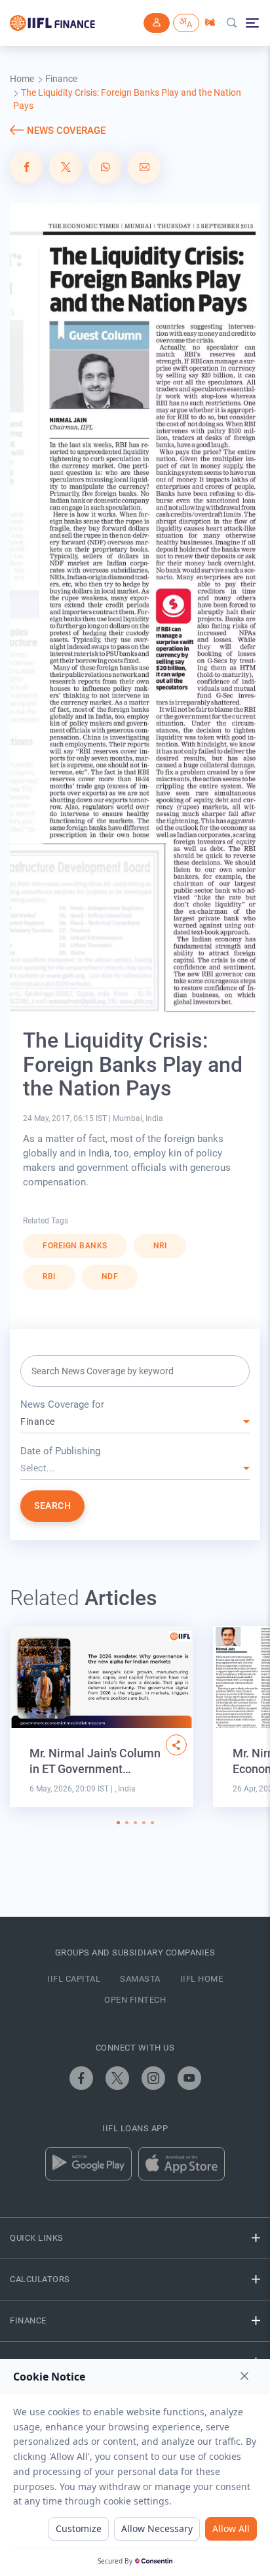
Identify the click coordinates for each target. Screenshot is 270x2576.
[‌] (176, 1745)
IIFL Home (202, 1979)
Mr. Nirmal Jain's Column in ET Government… (95, 1761)
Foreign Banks (75, 1246)
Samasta (140, 1979)
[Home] (52, 23)
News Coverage (66, 131)
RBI (49, 1277)
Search (52, 1505)
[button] (118, 1823)
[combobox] (135, 1422)
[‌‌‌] (157, 23)
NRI (160, 1246)
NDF (110, 1277)
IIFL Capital (74, 1979)
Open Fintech (135, 2000)
